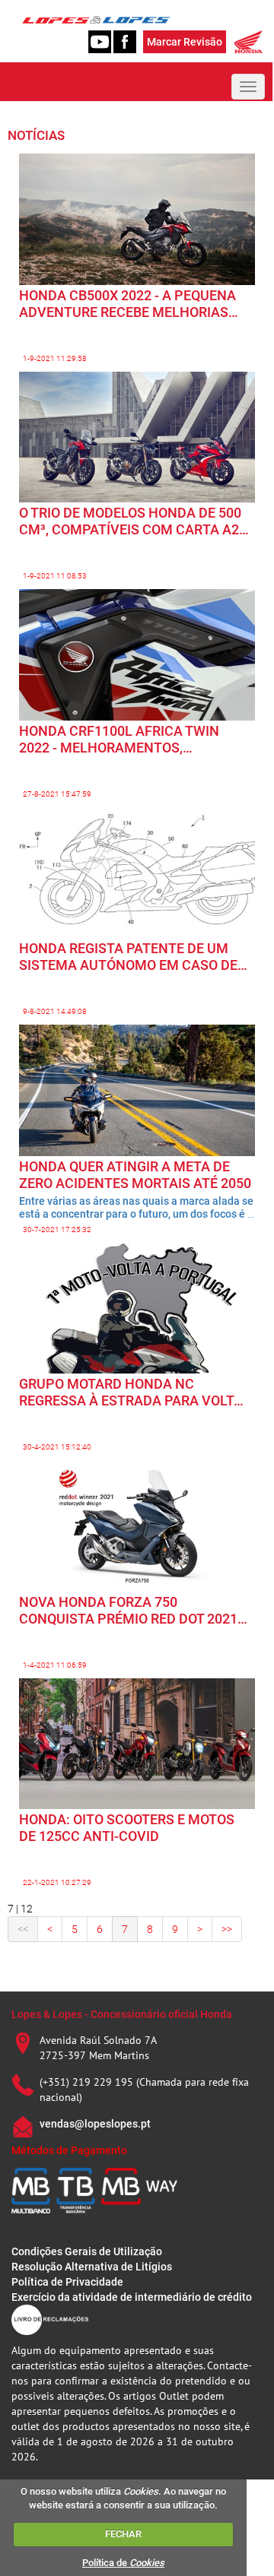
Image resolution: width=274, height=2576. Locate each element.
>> (227, 1929)
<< (23, 1929)
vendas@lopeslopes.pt (95, 2124)
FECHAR (123, 2534)
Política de (123, 2563)
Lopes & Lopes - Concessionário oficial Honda (122, 2014)
